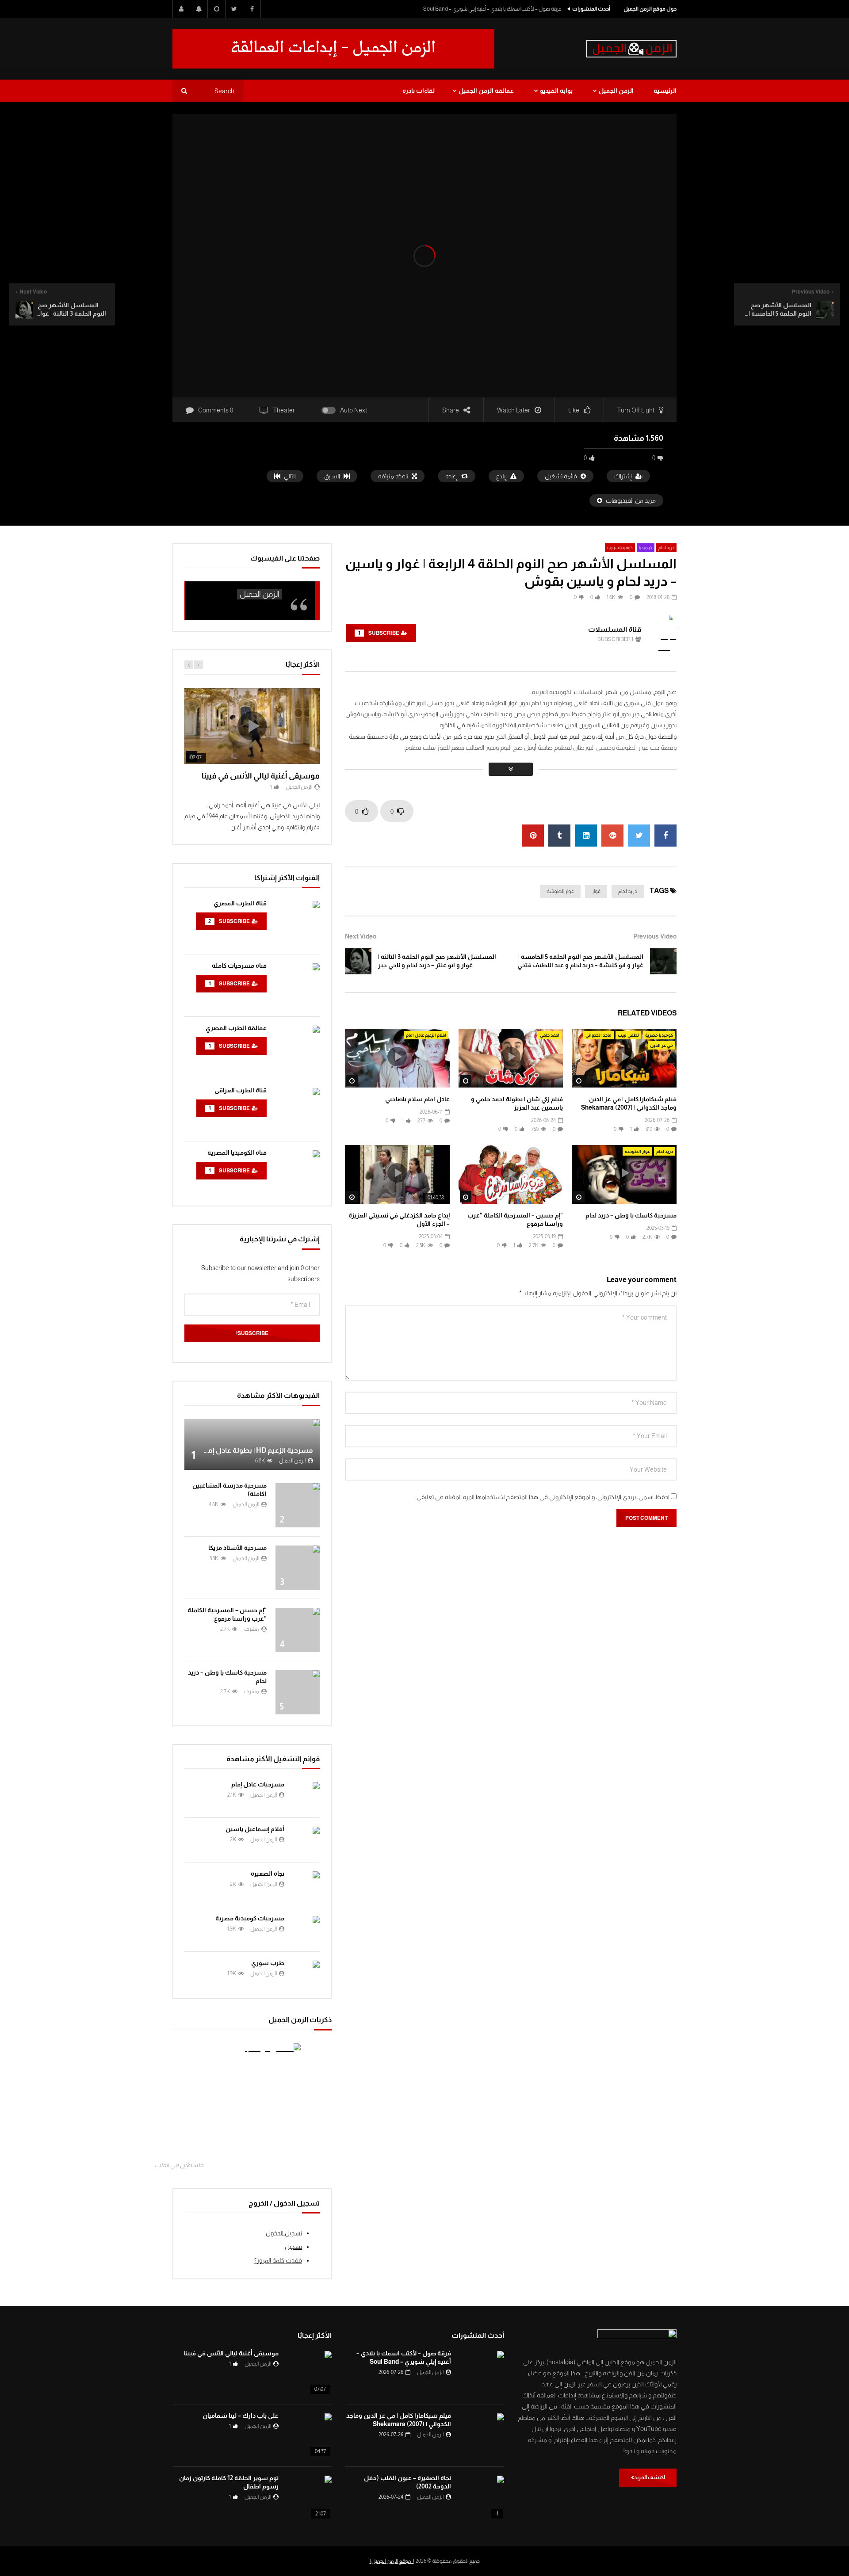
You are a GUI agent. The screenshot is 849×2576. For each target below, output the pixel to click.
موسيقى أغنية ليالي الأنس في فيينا (261, 776)
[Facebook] (252, 9)
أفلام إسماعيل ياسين (255, 1829)
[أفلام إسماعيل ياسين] (306, 1840)
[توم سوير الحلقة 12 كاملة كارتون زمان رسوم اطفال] (310, 2498)
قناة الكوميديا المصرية (237, 1153)
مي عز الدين (662, 1045)
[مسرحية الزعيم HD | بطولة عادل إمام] (252, 1444)
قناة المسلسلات (615, 629)
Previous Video (655, 936)
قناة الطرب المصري (240, 903)
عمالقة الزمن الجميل (486, 91)
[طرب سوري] (306, 1974)
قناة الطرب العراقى (241, 1090)
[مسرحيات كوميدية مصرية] (306, 1929)
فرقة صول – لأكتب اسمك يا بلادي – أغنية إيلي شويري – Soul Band (492, 9)
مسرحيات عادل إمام (258, 1784)
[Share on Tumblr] (559, 836)
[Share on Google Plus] (612, 836)
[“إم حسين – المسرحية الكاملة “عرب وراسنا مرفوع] (298, 1630)
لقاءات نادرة (419, 91)
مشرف (252, 1629)
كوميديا (646, 548)
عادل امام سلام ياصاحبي (417, 1099)
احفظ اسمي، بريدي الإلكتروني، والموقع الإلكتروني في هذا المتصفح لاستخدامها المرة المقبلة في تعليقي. (543, 1497)
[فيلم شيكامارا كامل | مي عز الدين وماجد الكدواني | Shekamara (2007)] (482, 2435)
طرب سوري (268, 1963)
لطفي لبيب (628, 1035)
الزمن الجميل (616, 91)
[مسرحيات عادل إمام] (306, 1795)
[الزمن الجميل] (631, 49)
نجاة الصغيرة (268, 1874)
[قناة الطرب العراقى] (298, 1110)
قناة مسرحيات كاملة (239, 966)
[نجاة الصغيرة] (306, 1885)
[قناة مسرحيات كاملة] (298, 985)
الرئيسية (665, 91)
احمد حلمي (550, 1035)
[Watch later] (217, 9)
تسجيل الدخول (284, 2233)
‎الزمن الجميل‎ (260, 594)
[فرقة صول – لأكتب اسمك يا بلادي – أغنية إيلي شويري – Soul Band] (482, 2373)
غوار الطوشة (560, 891)
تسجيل (293, 2247)
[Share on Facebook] (665, 836)
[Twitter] (234, 9)
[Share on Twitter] (639, 836)
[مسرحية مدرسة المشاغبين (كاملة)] (298, 1505)
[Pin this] (533, 836)
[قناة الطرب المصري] (298, 923)
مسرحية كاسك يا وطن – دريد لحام (631, 1215)
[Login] (181, 9)
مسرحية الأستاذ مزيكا (237, 1548)
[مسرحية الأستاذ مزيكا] (298, 1568)
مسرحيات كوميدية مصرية (250, 1918)
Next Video (361, 936)
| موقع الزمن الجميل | (392, 2561)
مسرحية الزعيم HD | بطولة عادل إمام (257, 1450)
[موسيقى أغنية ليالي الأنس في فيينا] (310, 2373)
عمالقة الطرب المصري (236, 1028)
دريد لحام (666, 548)
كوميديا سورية (620, 548)
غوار (596, 891)
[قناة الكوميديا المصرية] (298, 1172)
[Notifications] (199, 9)
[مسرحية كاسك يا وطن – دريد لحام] (298, 1692)
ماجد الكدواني (599, 1035)
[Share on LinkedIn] (586, 836)
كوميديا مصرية (659, 1035)
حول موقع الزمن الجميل (650, 9)
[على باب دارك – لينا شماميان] (310, 2435)
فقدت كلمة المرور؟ (278, 2260)
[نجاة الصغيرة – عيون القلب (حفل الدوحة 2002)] (482, 2498)
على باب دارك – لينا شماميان (241, 2416)
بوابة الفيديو (556, 91)
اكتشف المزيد (650, 2477)
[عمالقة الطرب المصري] (298, 1048)
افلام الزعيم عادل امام (426, 1035)
